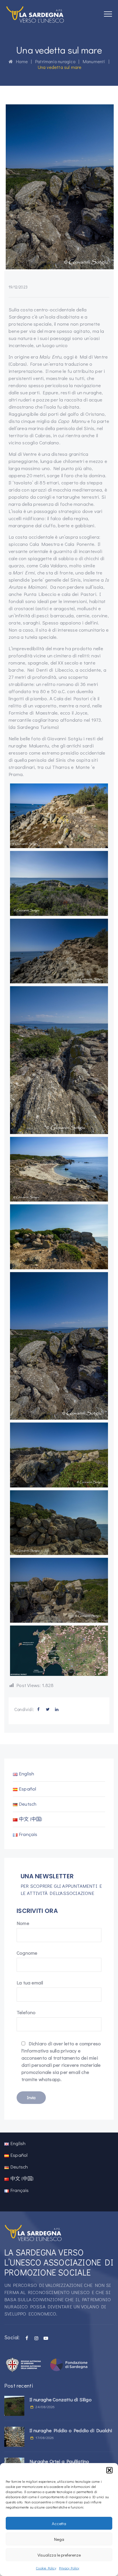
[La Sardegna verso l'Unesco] (35, 14)
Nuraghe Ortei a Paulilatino (59, 2461)
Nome (23, 1923)
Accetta (59, 2523)
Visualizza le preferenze (59, 2555)
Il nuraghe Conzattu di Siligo (61, 2399)
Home (20, 61)
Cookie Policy (46, 2568)
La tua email (30, 1983)
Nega (59, 2539)
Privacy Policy (69, 2568)
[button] (109, 2470)
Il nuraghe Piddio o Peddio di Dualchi (71, 2430)
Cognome (27, 1953)
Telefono (26, 2012)
